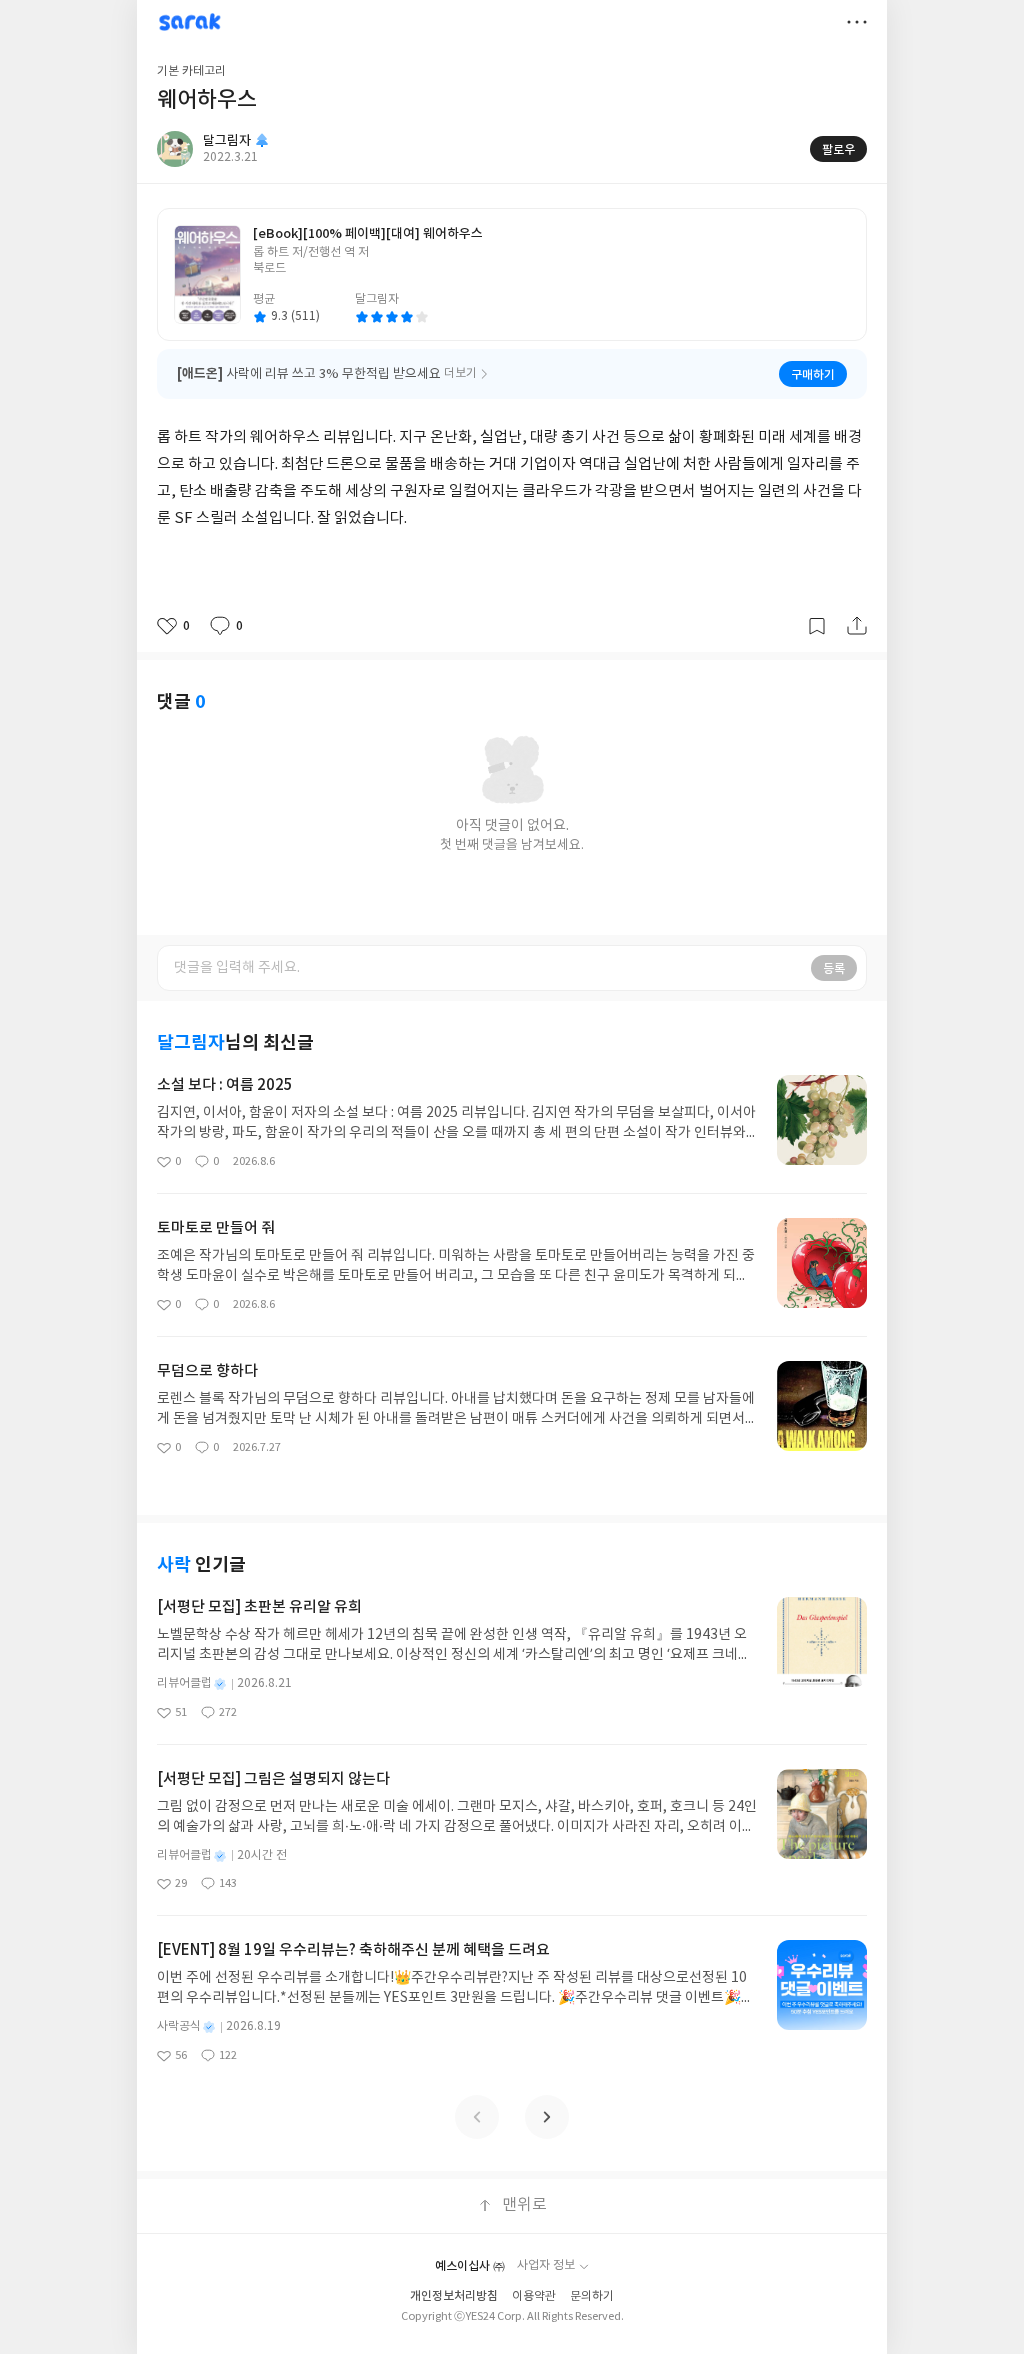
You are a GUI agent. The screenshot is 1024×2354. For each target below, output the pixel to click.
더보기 (857, 22)
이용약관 (534, 2296)
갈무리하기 (817, 626)
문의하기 (592, 2296)
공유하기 (857, 626)
